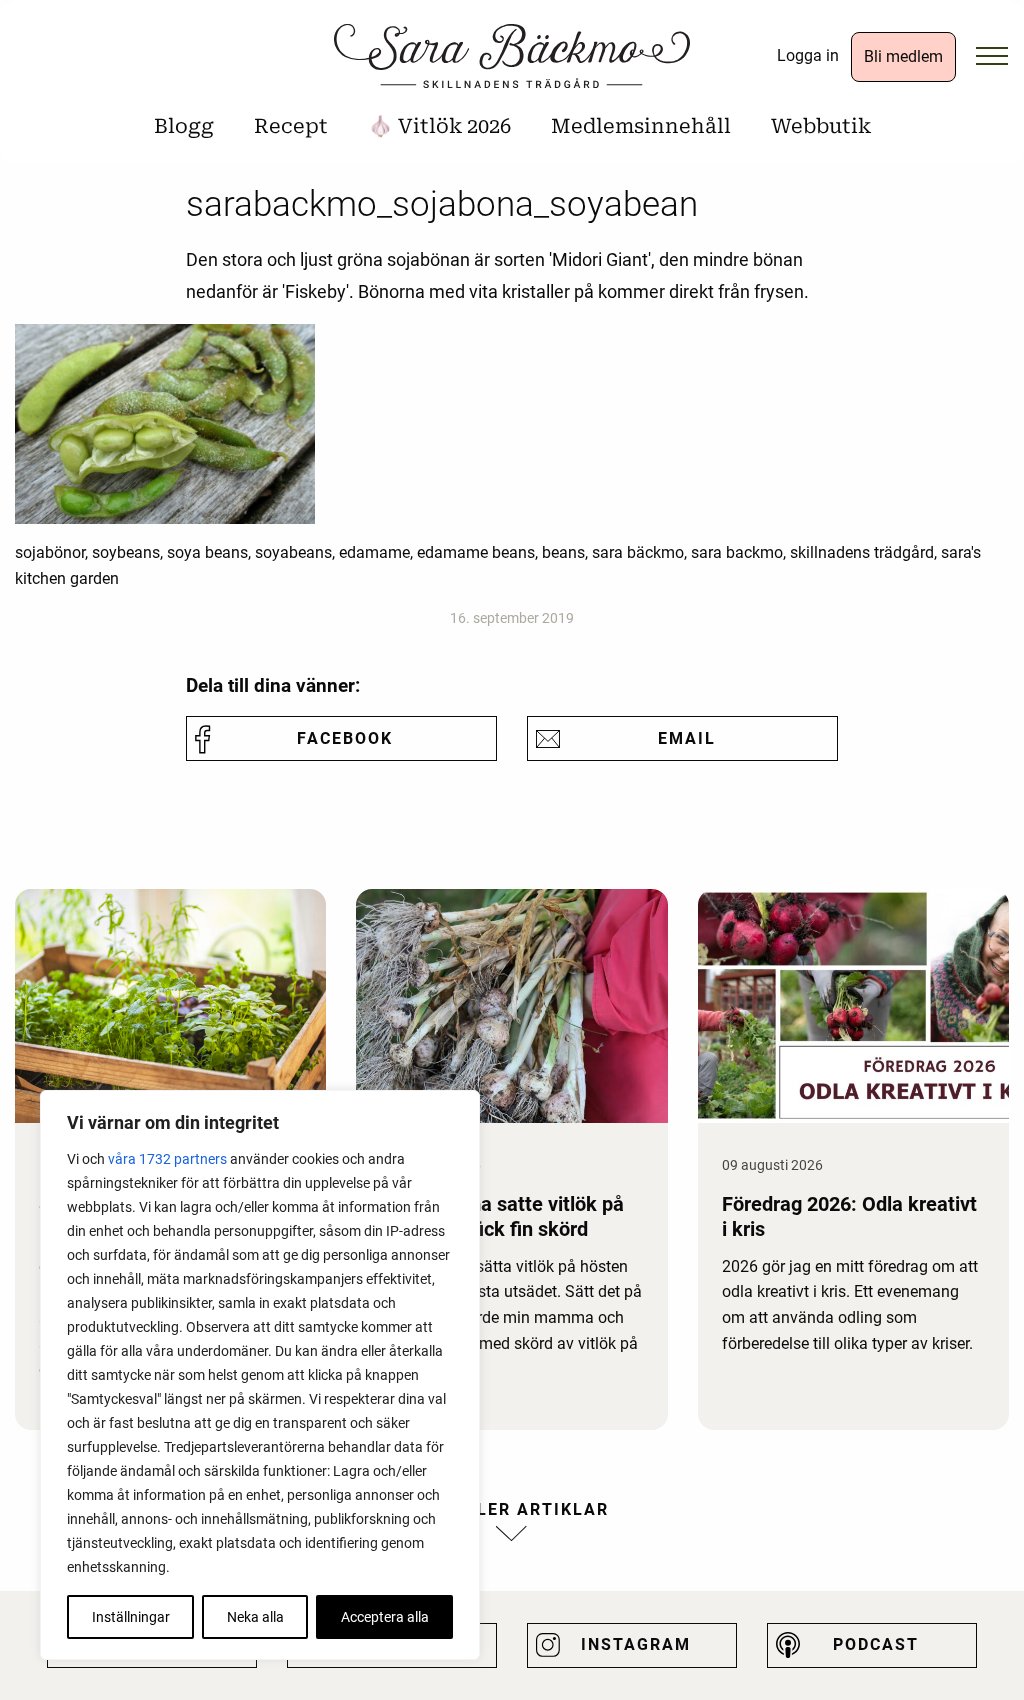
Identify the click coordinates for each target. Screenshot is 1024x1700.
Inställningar (131, 1617)
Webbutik (821, 126)
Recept (291, 126)
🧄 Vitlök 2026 (439, 126)
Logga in (808, 55)
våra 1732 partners (167, 1159)
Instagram (636, 1644)
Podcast (876, 1644)
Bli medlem (903, 56)
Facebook (345, 738)
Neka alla (255, 1617)
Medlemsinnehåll (641, 126)
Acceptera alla (385, 1617)
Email (687, 738)
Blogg (184, 126)
